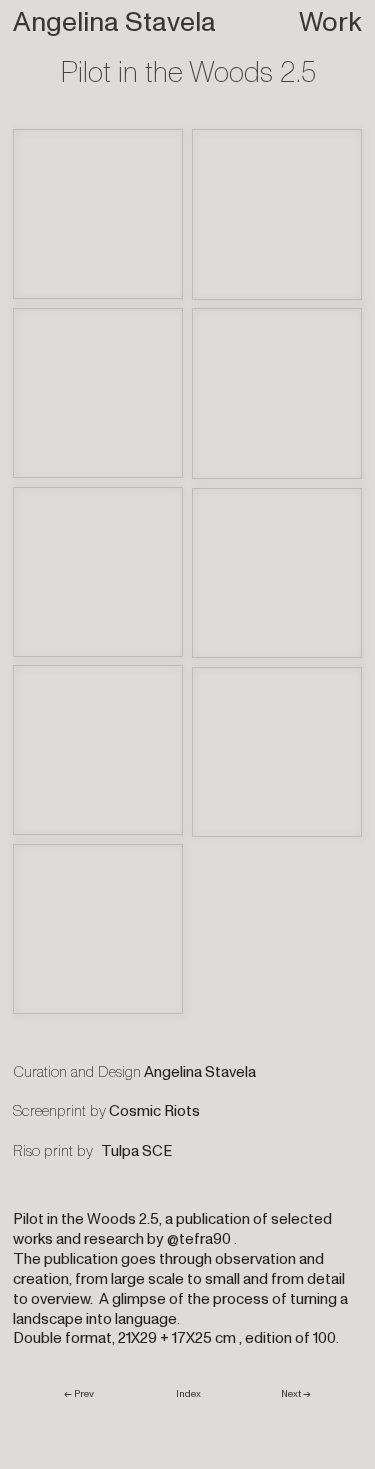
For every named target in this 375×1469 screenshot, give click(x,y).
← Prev (81, 1394)
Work (330, 22)
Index (188, 1394)
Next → (296, 1394)
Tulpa (120, 1151)
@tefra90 (199, 1239)
